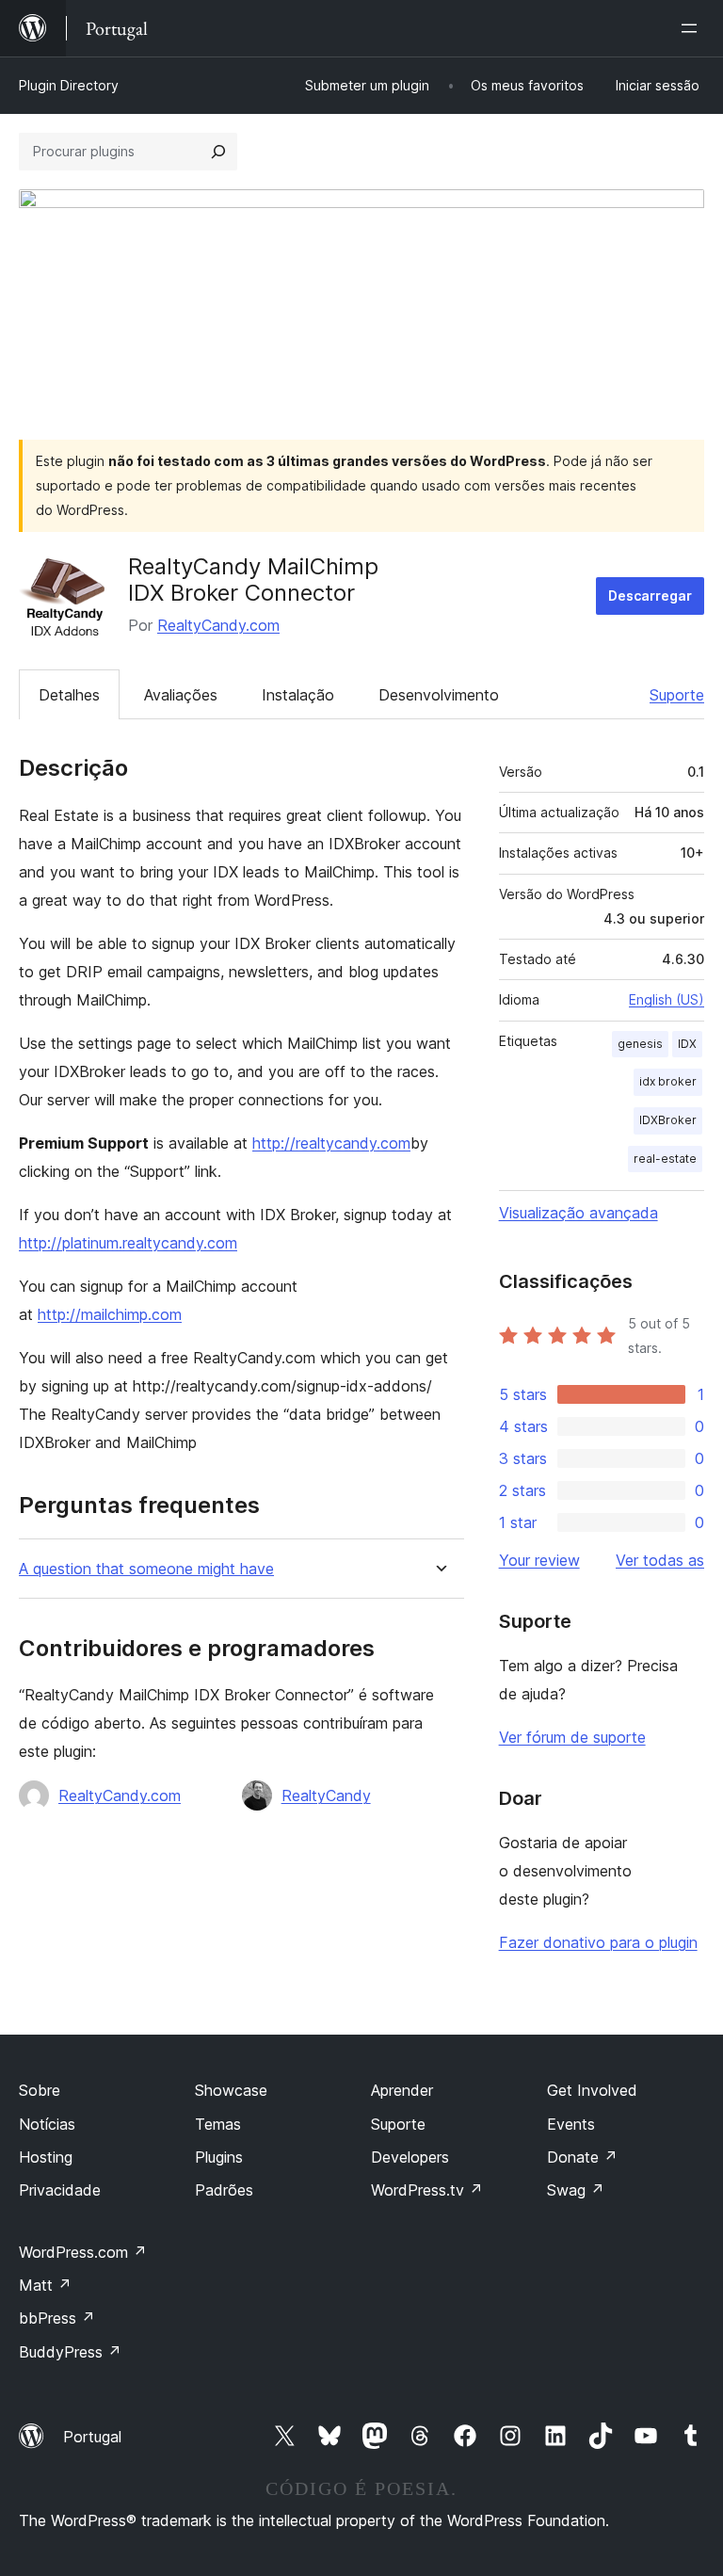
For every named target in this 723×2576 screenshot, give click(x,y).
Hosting (46, 2157)
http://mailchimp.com (110, 1314)
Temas (218, 2124)
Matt (45, 2285)
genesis (640, 1044)
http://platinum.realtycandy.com (128, 1243)
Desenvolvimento (439, 695)
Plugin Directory (69, 85)
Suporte (677, 695)
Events (571, 2124)
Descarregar (650, 596)
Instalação (298, 695)
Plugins (219, 2157)
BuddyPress (70, 2352)
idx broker (668, 1081)
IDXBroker (668, 1120)
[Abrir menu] (693, 28)
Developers (410, 2157)
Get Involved (592, 2090)
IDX (687, 1044)
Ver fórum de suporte (572, 1737)
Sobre (40, 2090)
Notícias (47, 2124)
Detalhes (69, 695)
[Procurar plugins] (218, 152)
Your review (539, 1560)
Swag (576, 2190)
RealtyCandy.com (218, 625)
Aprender (402, 2090)
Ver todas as (660, 1560)
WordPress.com (83, 2252)
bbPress (57, 2318)
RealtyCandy (326, 1795)
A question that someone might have (146, 1569)
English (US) (667, 999)
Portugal (92, 2437)
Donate (582, 2157)
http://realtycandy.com (331, 1143)
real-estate (665, 1159)
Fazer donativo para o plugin (598, 1942)
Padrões (224, 2190)
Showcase (231, 2090)
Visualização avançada (578, 1213)
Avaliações (181, 695)
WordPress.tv (427, 2190)
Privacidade (60, 2190)
